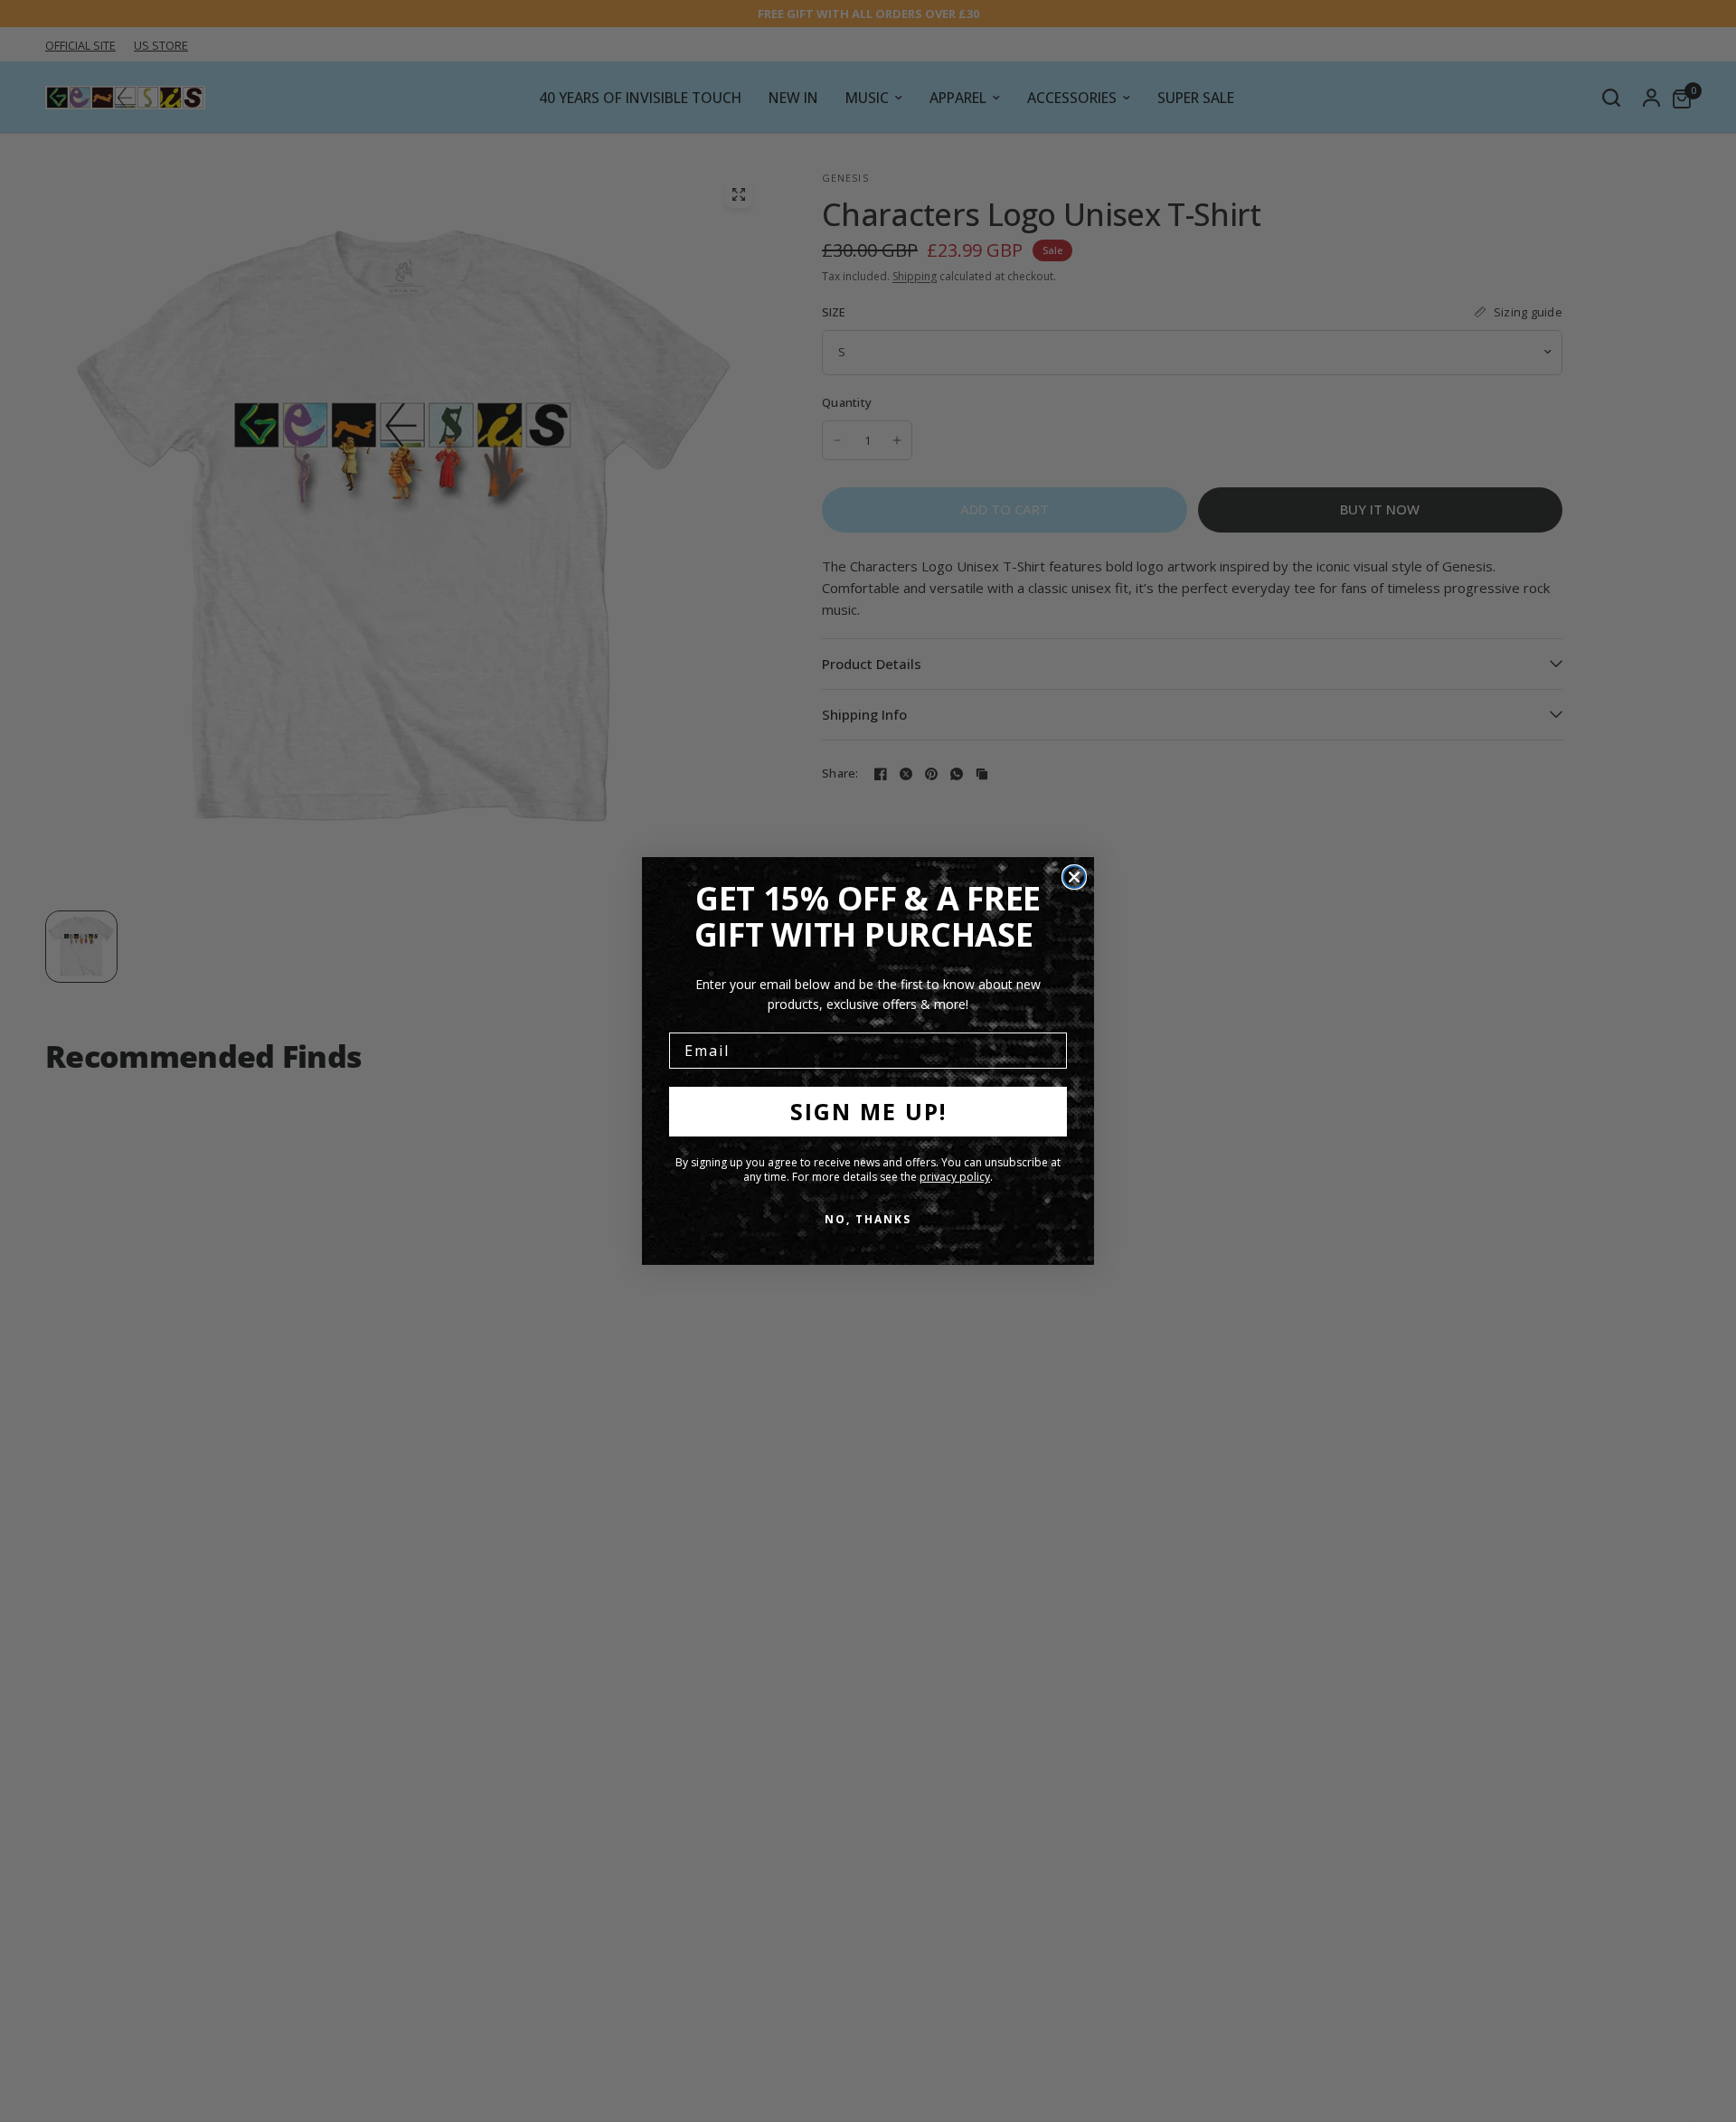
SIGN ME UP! (868, 1111)
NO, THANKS (868, 1219)
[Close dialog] (1074, 877)
